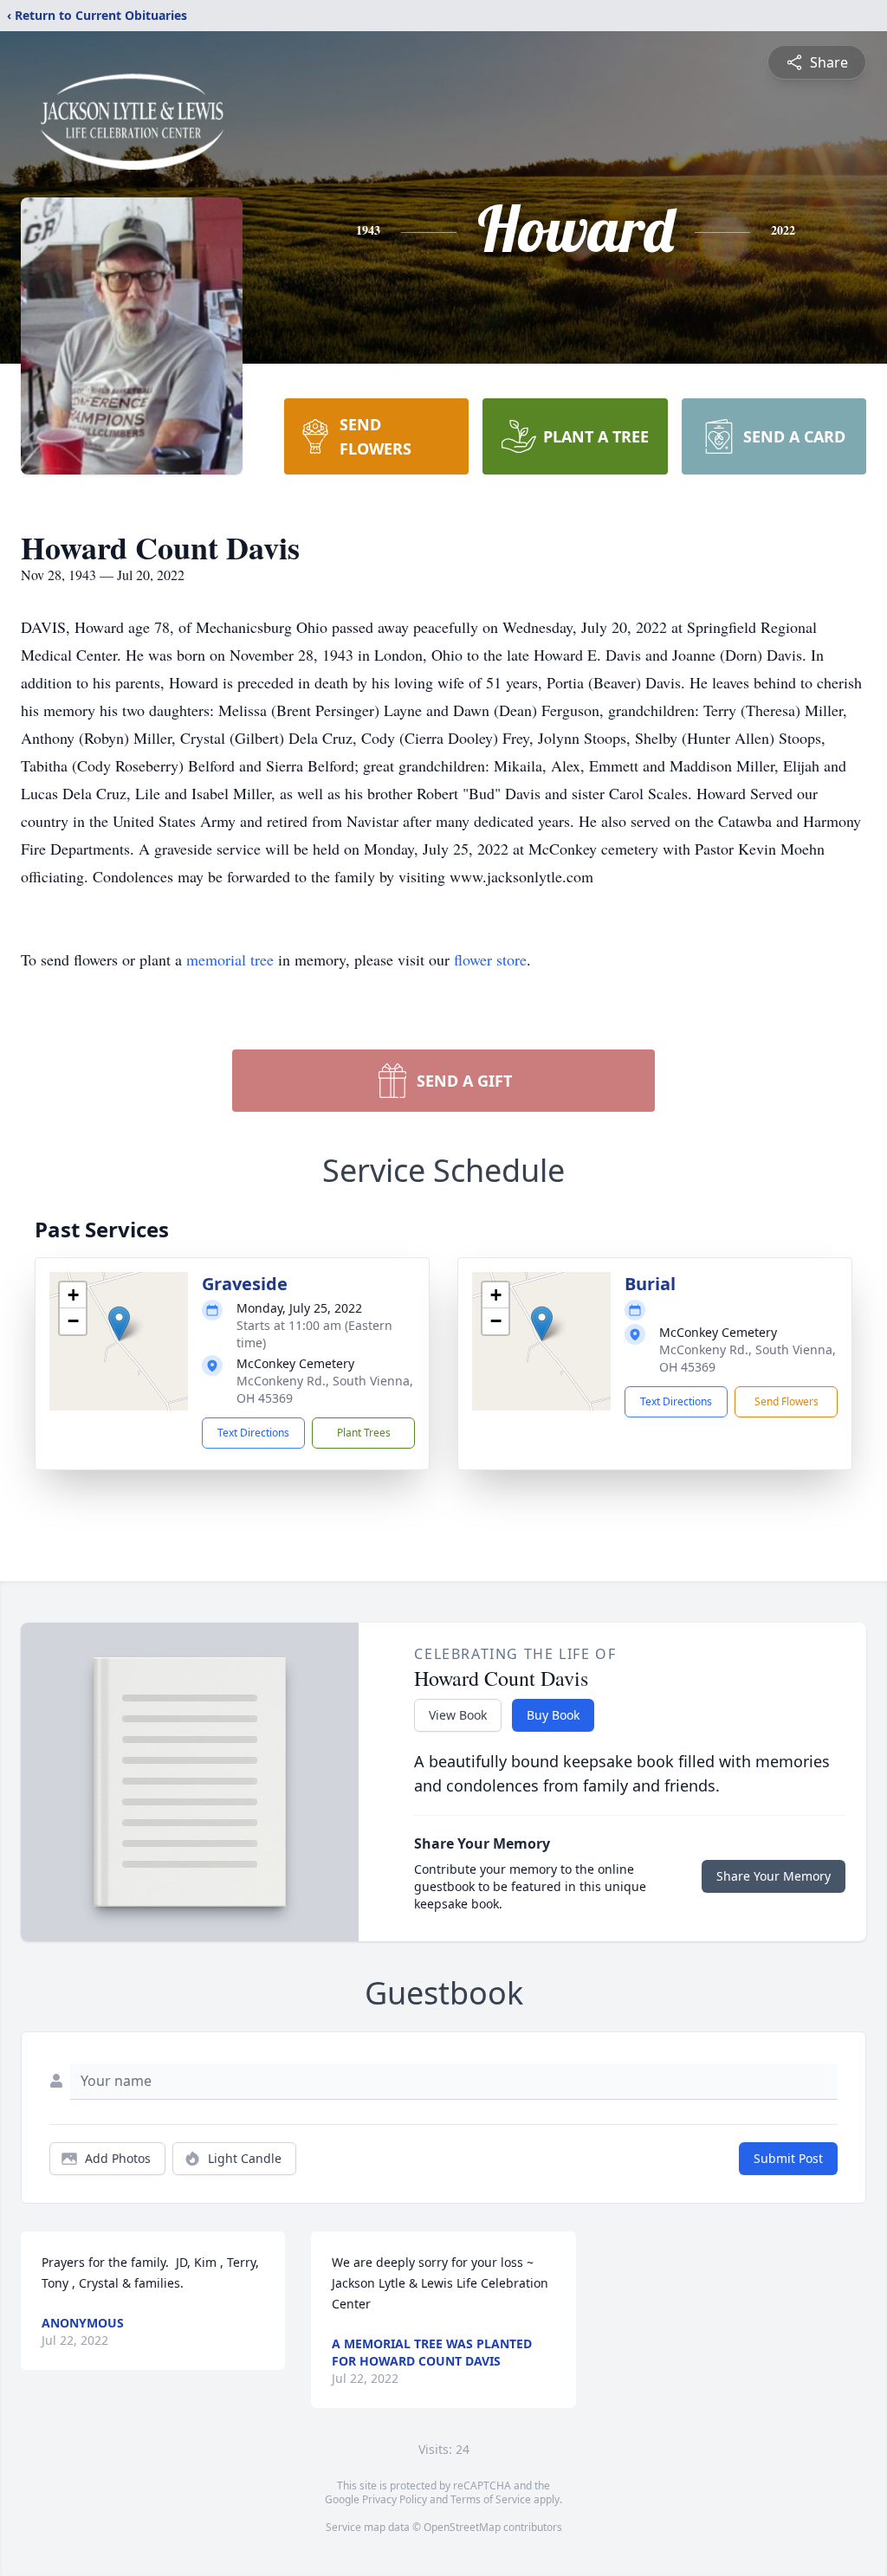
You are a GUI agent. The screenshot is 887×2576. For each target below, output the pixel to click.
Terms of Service (491, 2499)
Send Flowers (787, 1401)
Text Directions (253, 1433)
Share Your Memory (774, 1876)
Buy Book (553, 1715)
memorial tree (230, 959)
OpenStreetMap (462, 2527)
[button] (119, 1324)
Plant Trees (364, 1433)
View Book (458, 1715)
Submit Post (788, 2158)
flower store (490, 959)
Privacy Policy (395, 2499)
